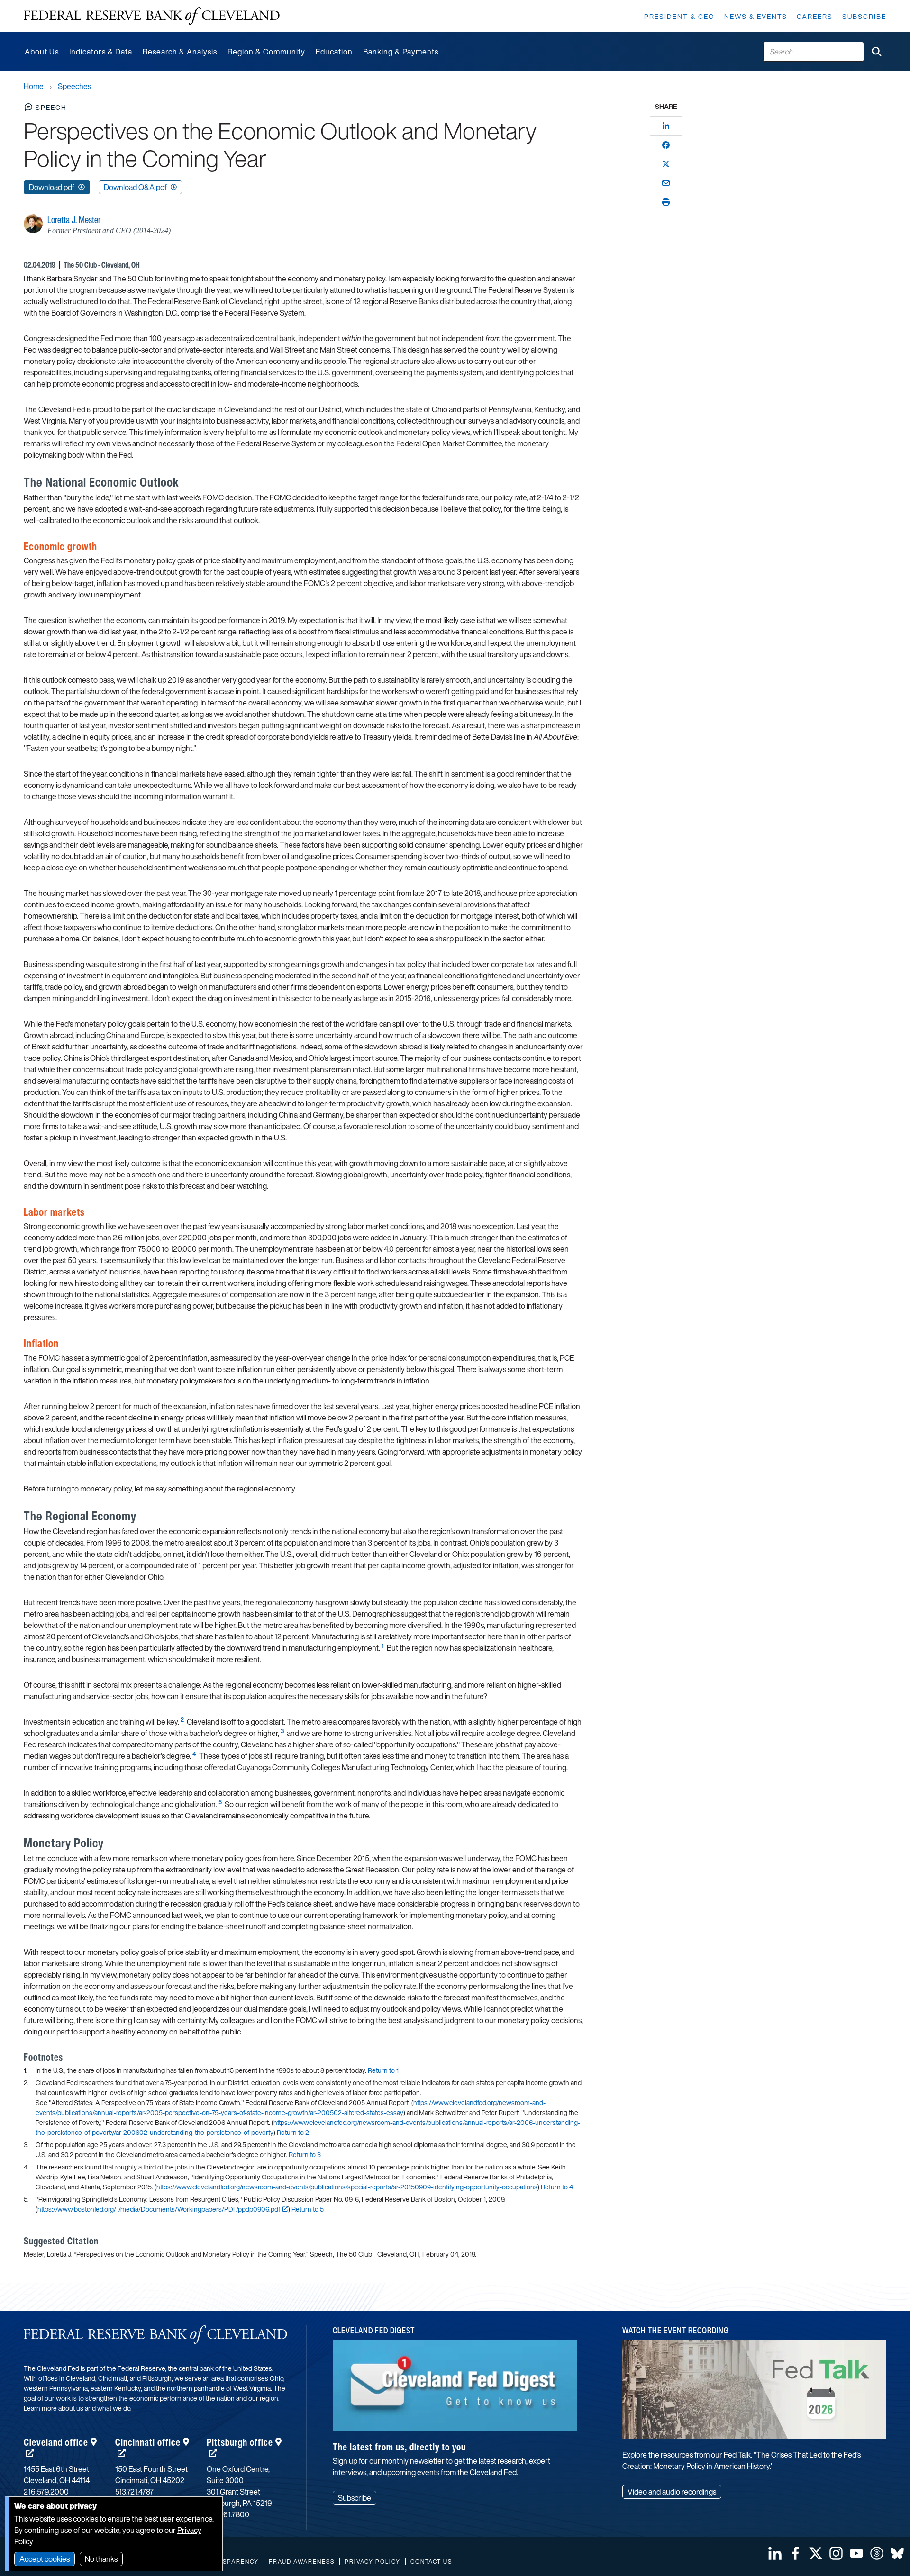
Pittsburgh (240, 2442)
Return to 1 (383, 2070)
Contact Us (431, 2562)
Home (34, 86)
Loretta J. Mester (74, 220)
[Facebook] (666, 145)
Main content (46, 5)
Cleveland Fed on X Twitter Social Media (816, 2553)
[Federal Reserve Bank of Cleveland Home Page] (152, 16)
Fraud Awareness (302, 2562)
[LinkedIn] (666, 126)
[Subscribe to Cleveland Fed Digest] (455, 2389)
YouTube (856, 2553)
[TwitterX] (666, 164)
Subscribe (864, 16)
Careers (815, 16)
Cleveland (56, 2442)
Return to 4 (557, 2187)
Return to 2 (293, 2132)
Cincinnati (148, 2442)
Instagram (836, 2553)
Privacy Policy (373, 2562)
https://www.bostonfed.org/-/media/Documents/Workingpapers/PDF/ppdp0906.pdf (159, 2209)
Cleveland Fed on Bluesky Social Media (897, 2553)
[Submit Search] (876, 52)
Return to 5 (308, 2209)
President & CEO (679, 16)
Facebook (795, 2553)
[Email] (666, 183)
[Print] (666, 202)
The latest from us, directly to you (399, 2447)
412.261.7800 (228, 2514)
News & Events (756, 16)
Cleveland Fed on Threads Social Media (877, 2553)
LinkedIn (775, 2553)
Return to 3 (305, 2155)
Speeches (74, 86)
